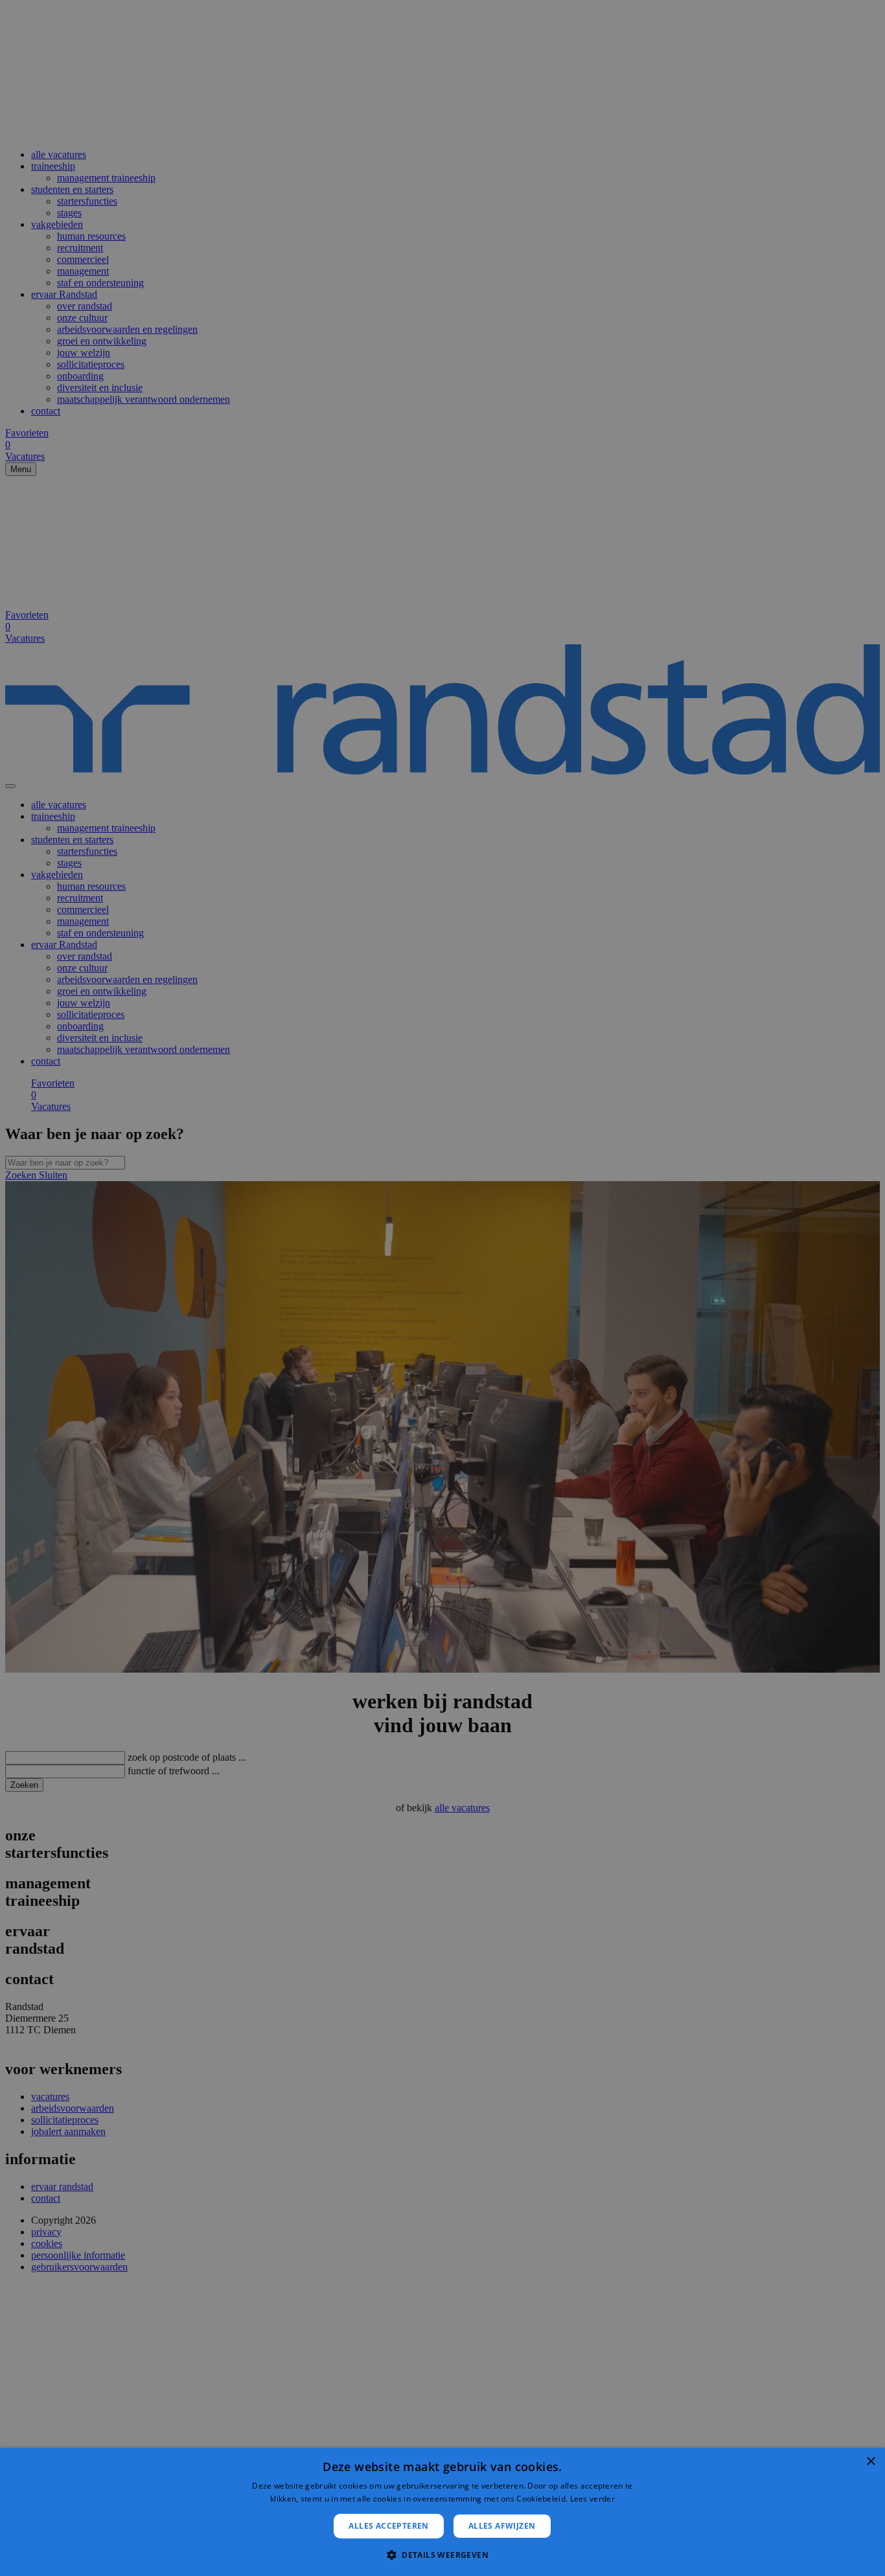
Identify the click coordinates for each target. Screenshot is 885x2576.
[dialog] (442, 2512)
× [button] (870, 2462)
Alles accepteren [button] (388, 2526)
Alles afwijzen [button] (502, 2526)
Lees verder (592, 2499)
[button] (442, 2554)
